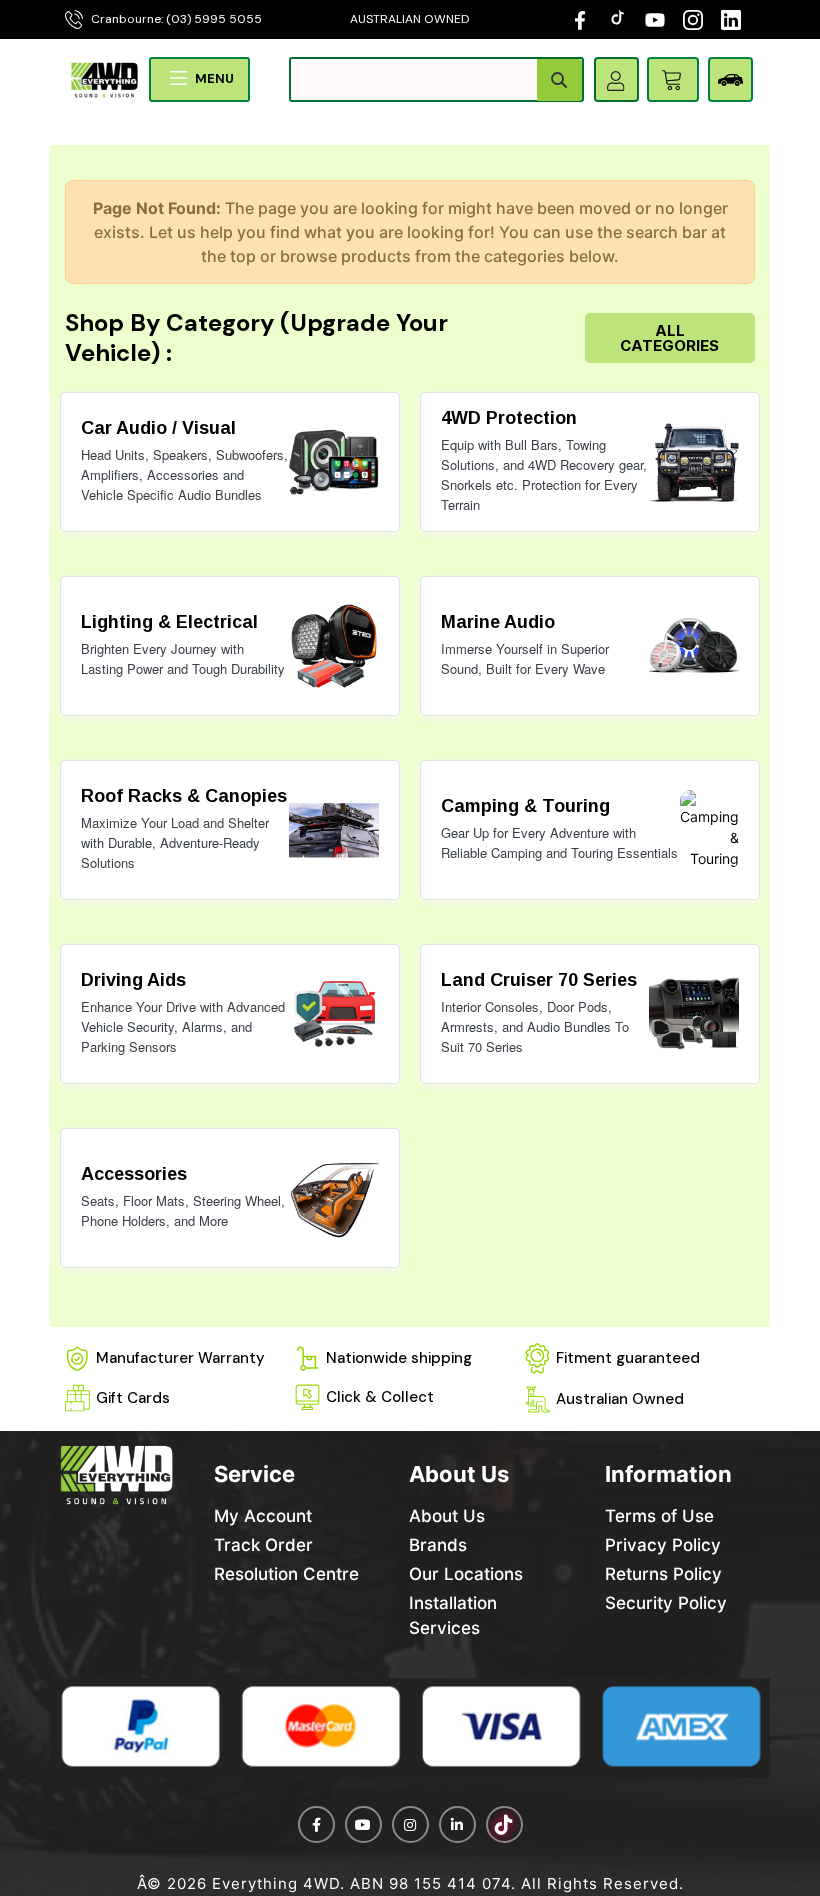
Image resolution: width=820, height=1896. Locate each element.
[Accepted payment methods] (410, 1728)
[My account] (616, 80)
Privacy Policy (663, 1545)
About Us (447, 1516)
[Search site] (559, 80)
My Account (263, 1516)
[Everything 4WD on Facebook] (580, 19)
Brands (438, 1545)
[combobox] (436, 79)
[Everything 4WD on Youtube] (363, 1824)
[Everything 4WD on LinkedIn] (731, 19)
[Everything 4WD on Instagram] (693, 19)
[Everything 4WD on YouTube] (655, 19)
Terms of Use (659, 1516)
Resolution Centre (286, 1574)
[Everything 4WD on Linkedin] (457, 1824)
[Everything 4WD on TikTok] (619, 19)
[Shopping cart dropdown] (673, 79)
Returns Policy (663, 1574)
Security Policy (666, 1603)
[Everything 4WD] (104, 78)
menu (214, 78)
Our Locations (466, 1574)
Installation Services (453, 1615)
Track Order (263, 1545)
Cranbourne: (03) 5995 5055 (176, 19)
